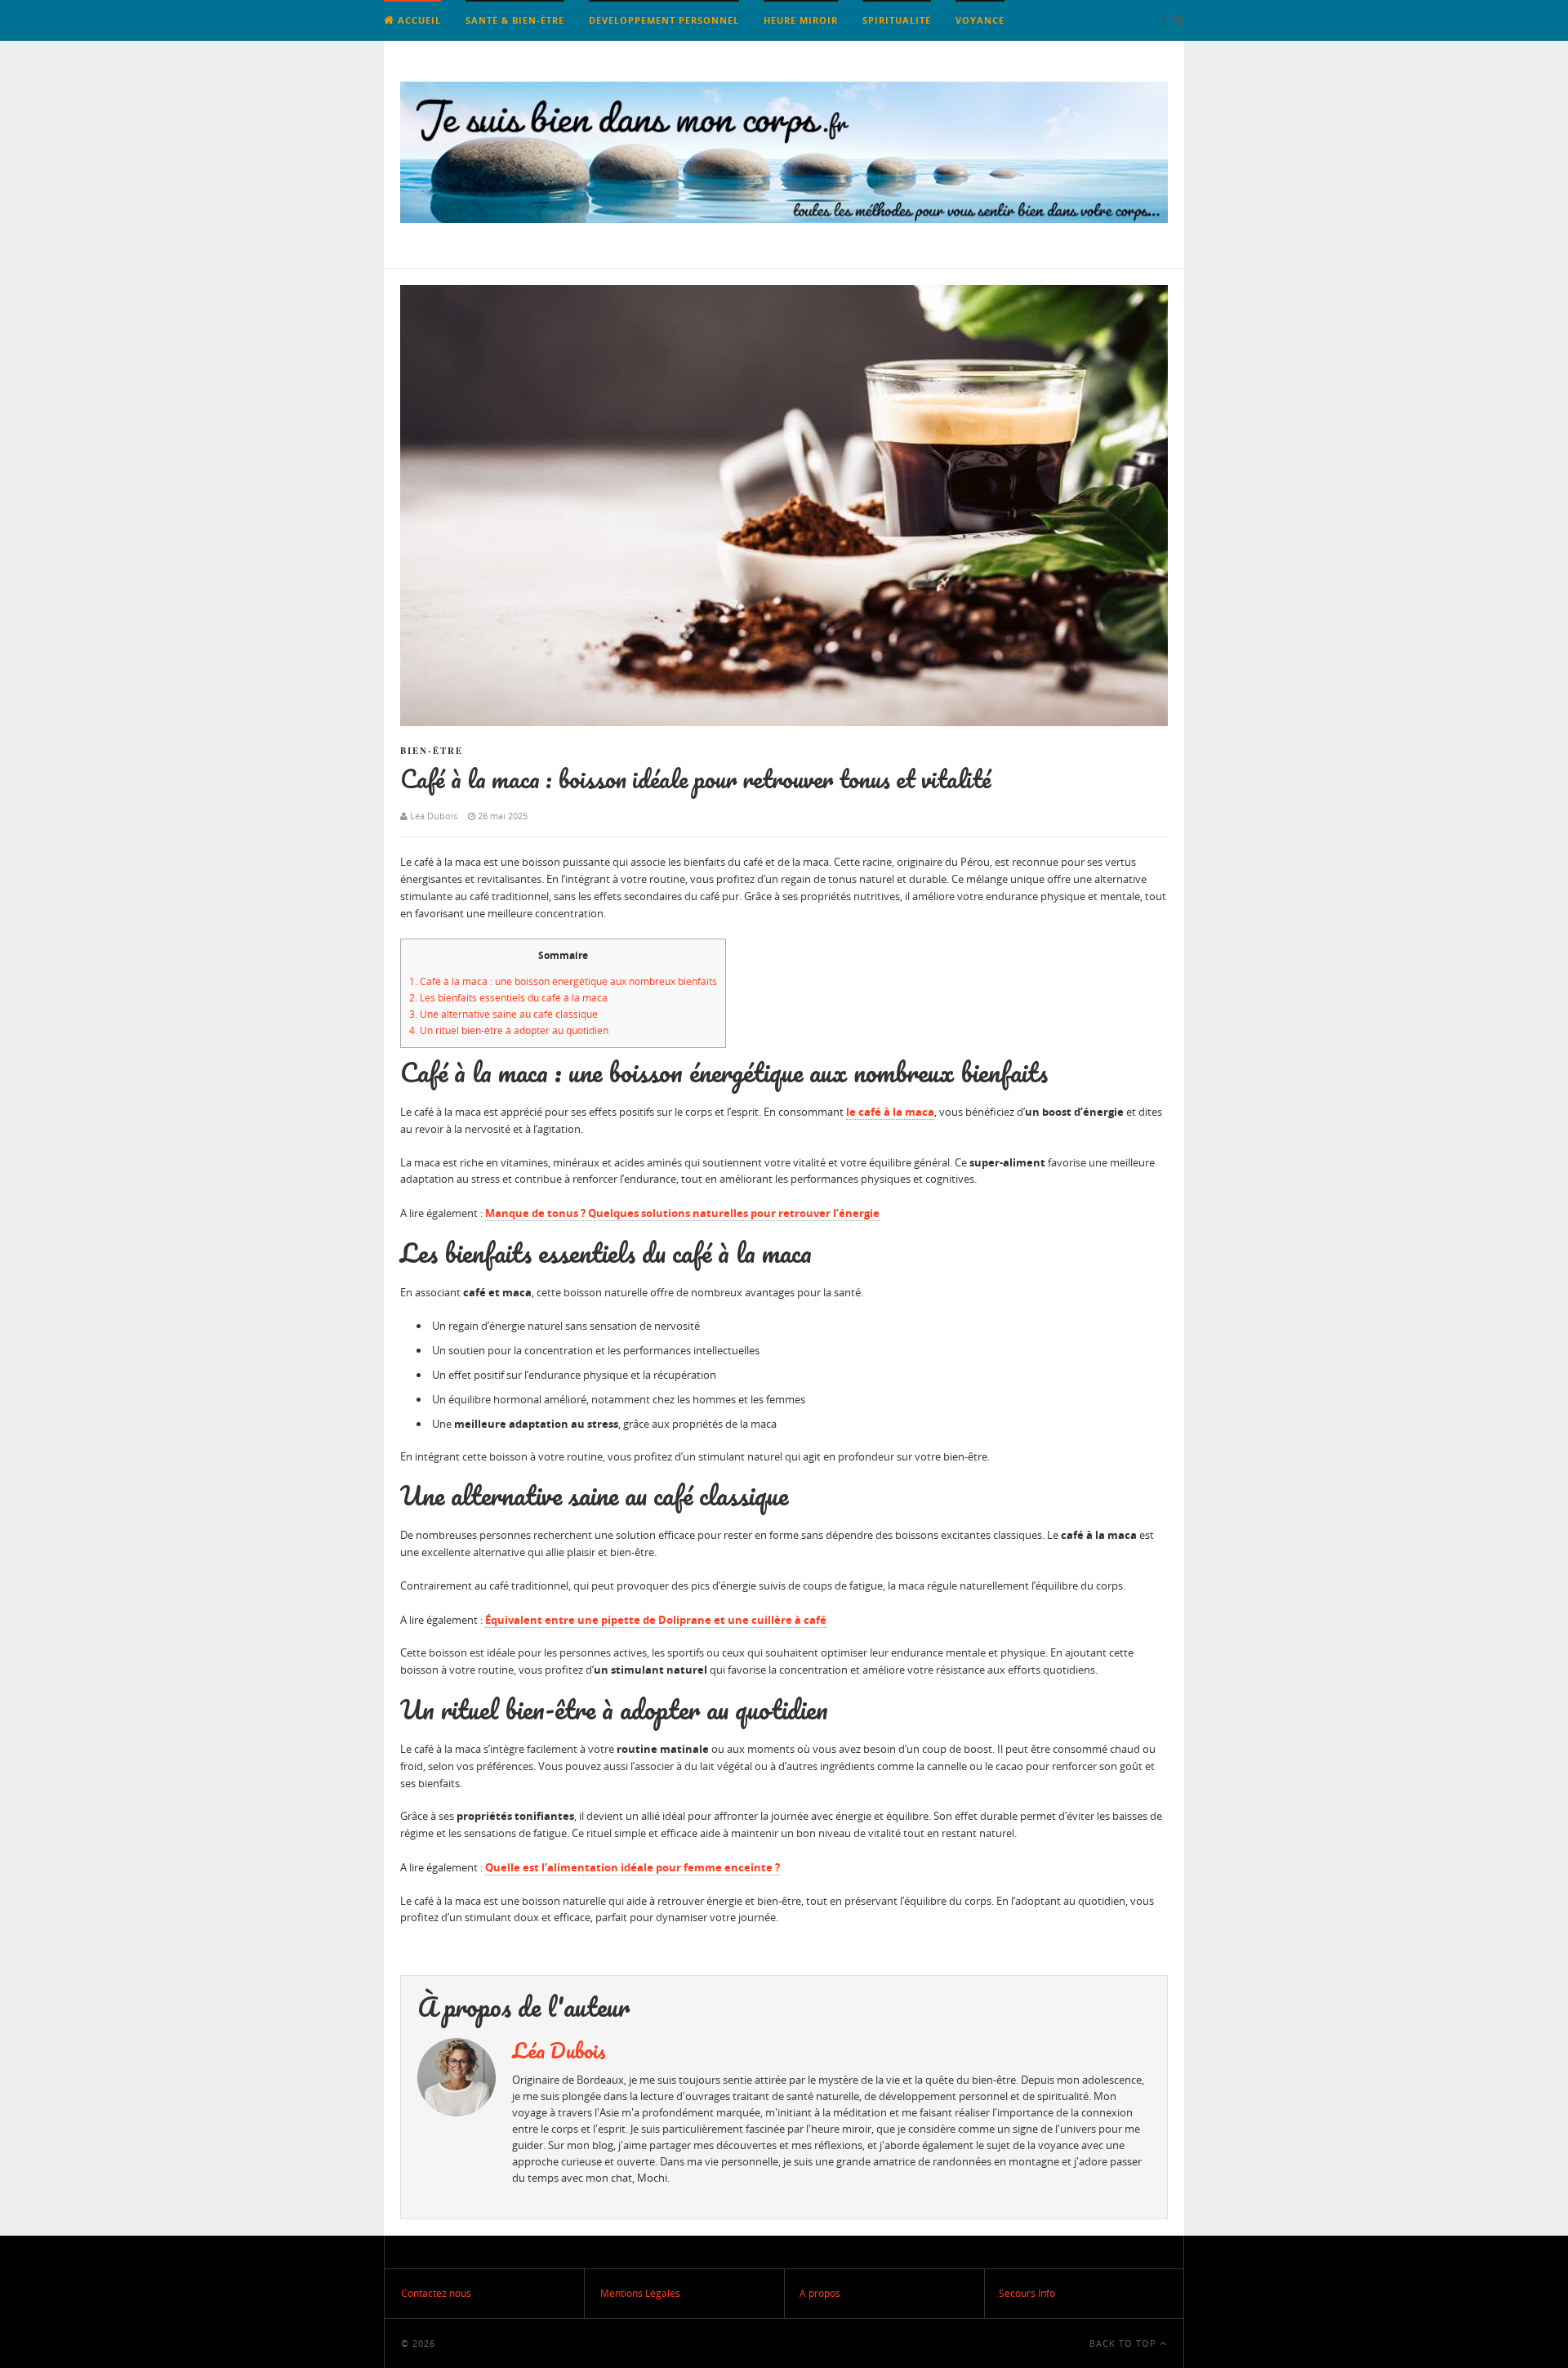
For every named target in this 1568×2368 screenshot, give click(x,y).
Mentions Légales (640, 2293)
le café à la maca (890, 1112)
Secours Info (1027, 2293)
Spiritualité (897, 20)
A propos (820, 2293)
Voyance (980, 20)
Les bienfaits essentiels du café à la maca (508, 998)
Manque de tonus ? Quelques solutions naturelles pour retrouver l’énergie (682, 1213)
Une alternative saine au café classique (503, 1014)
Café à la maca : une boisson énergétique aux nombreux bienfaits (563, 981)
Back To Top (1125, 2343)
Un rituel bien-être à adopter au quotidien (509, 1030)
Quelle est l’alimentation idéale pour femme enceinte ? (633, 1867)
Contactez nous (436, 2293)
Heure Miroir (801, 20)
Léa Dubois (559, 2050)
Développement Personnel (664, 20)
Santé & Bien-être (515, 20)
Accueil (418, 20)
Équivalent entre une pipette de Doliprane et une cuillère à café (656, 1620)
